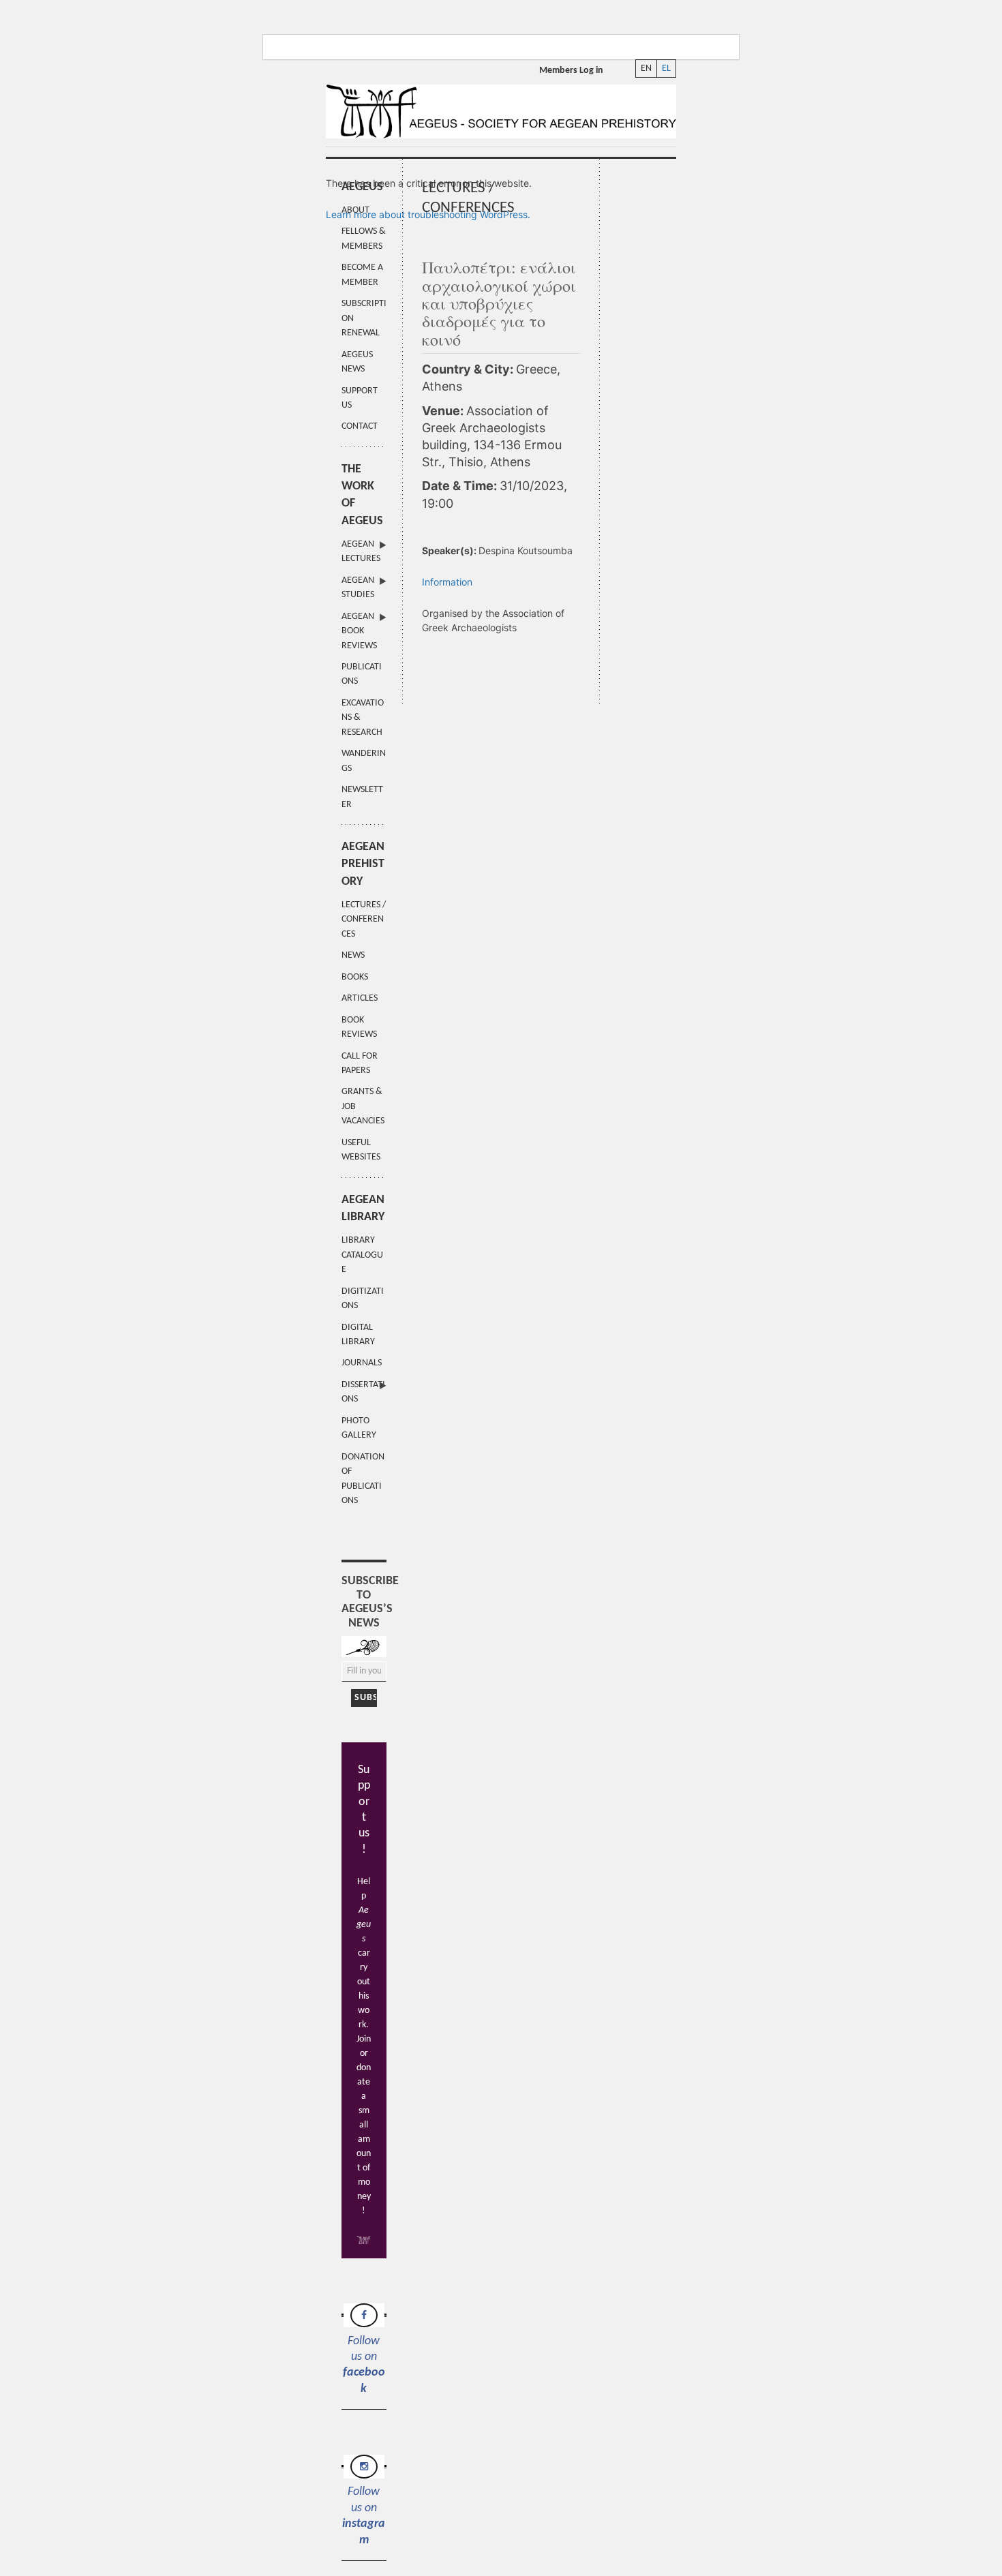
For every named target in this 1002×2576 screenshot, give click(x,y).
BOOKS (355, 977)
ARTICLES (360, 998)
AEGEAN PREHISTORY (363, 864)
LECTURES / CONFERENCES (364, 920)
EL (666, 69)
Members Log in (571, 71)
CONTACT (360, 426)
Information (447, 582)
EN (646, 69)
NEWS (353, 955)
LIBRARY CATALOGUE (362, 1255)
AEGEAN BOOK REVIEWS (359, 631)
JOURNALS (362, 1363)
